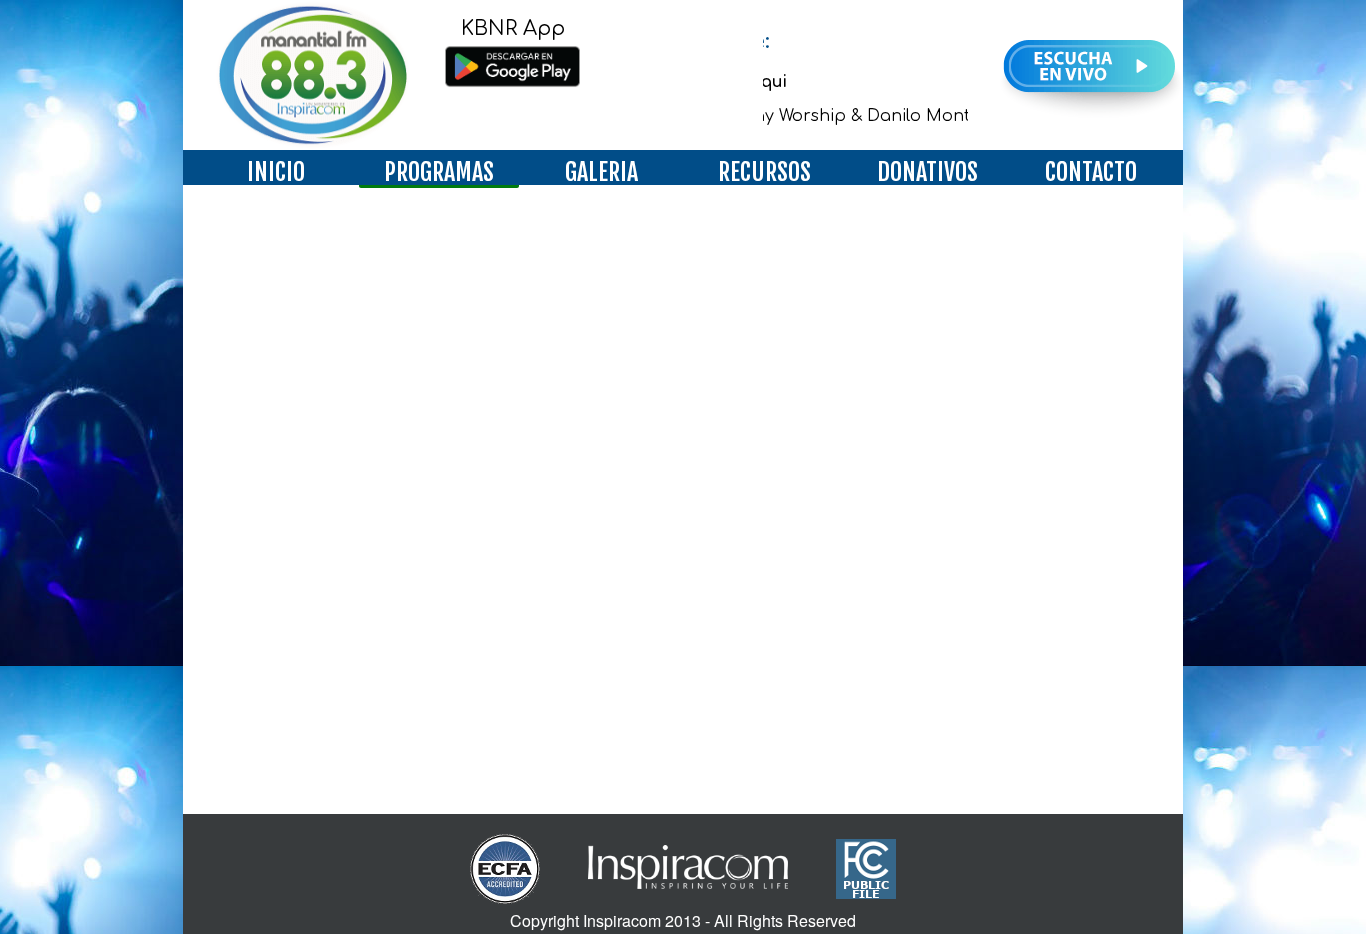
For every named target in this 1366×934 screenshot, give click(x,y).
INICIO (276, 172)
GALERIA (601, 172)
